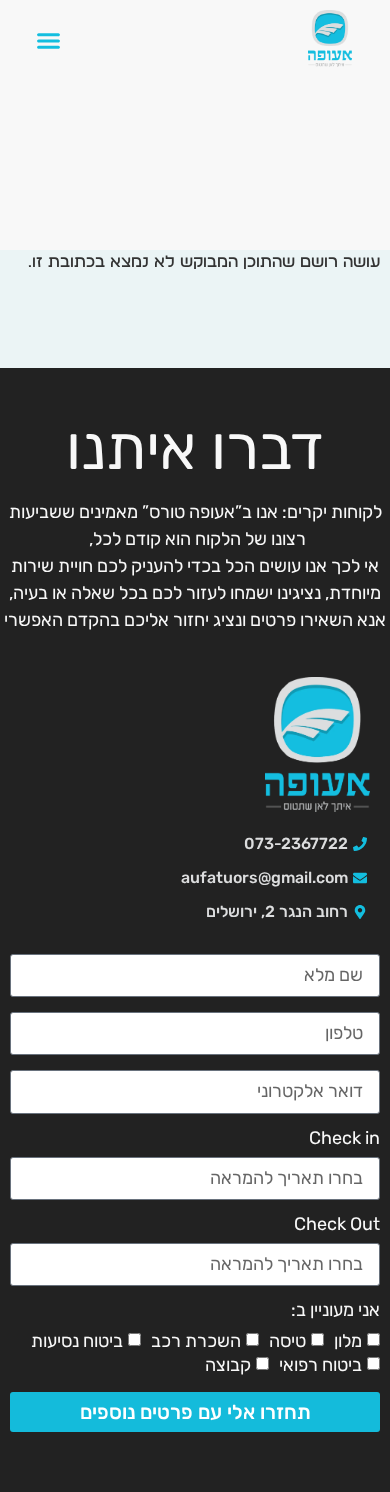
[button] (49, 41)
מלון (348, 1341)
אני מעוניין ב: (335, 1311)
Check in (344, 1139)
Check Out (337, 1225)
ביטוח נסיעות (77, 1341)
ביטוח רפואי (320, 1365)
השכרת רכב (196, 1341)
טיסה (287, 1341)
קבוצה (228, 1365)
